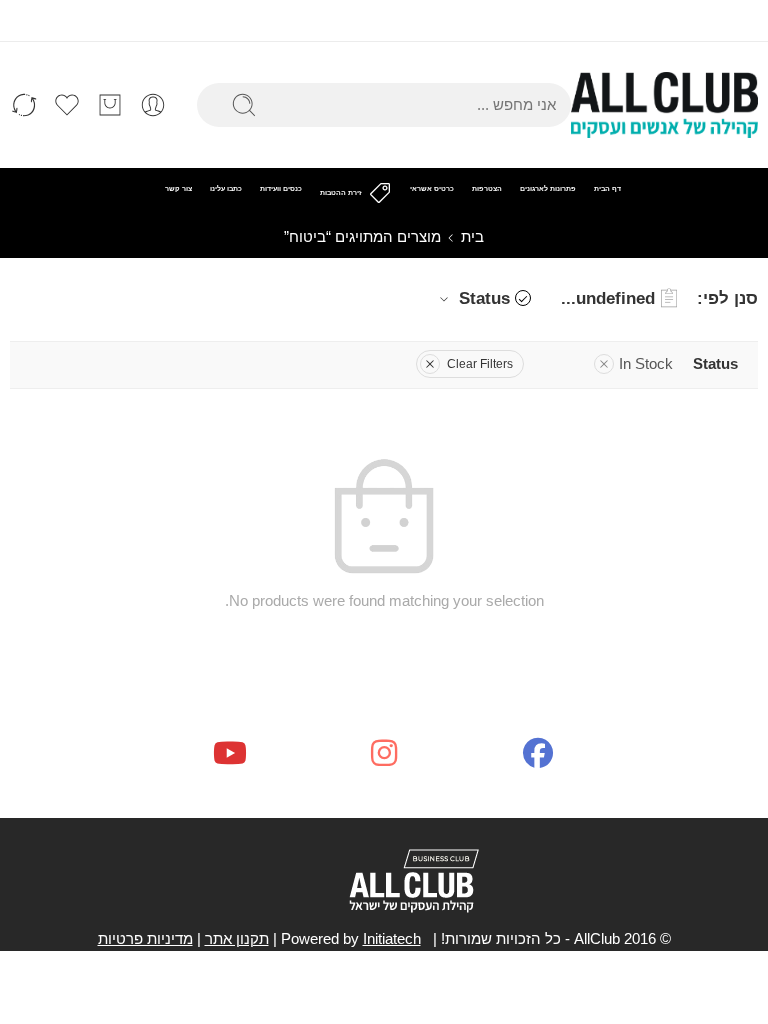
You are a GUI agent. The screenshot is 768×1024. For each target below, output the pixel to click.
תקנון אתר (237, 939)
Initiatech (392, 939)
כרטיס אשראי (432, 188)
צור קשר (178, 188)
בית (472, 237)
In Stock (646, 364)
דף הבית (607, 188)
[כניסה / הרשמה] (153, 105)
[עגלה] (110, 105)
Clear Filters (480, 364)
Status (484, 298)
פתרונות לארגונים (548, 188)
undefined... (608, 298)
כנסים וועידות (281, 188)
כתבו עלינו (226, 188)
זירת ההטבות (341, 192)
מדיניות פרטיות (145, 939)
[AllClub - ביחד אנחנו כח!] (664, 105)
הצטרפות (487, 188)
